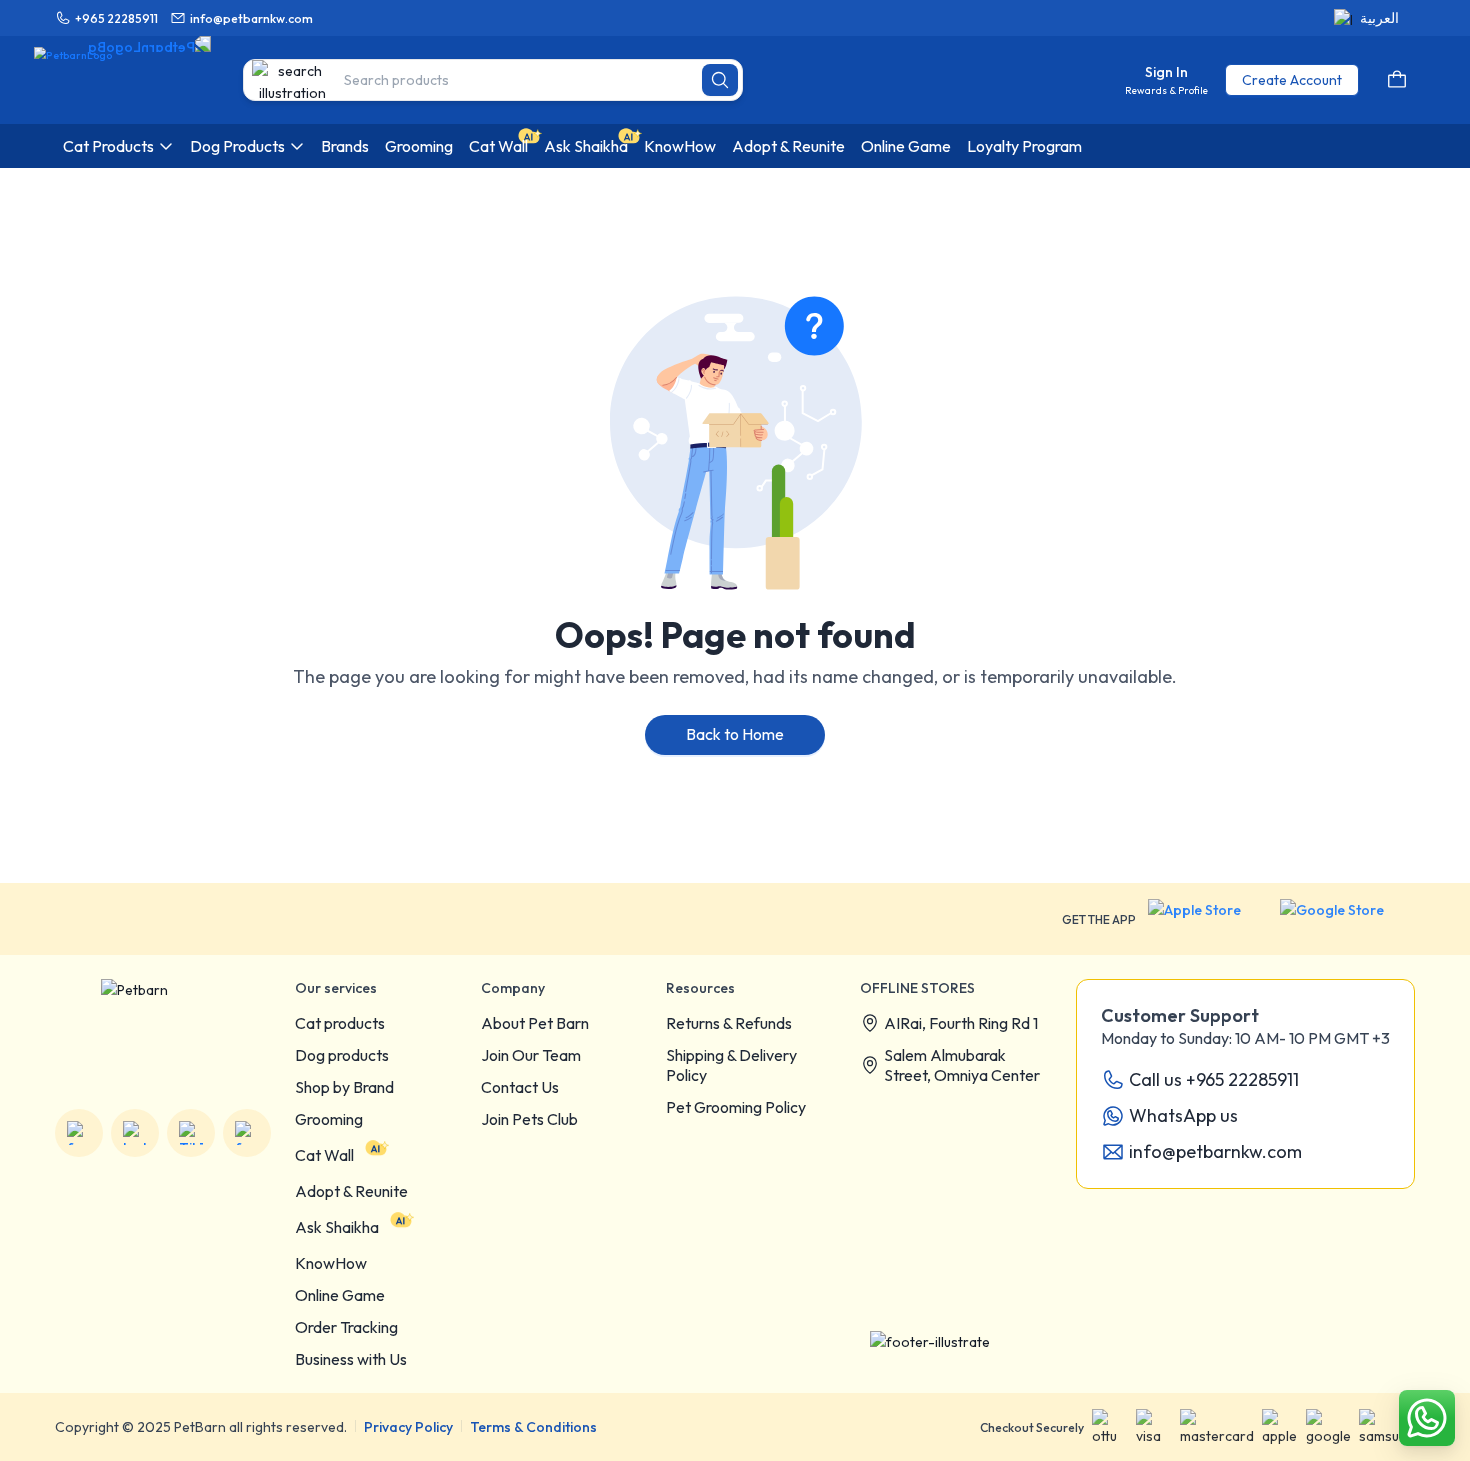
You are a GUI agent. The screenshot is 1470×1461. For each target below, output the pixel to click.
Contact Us (520, 1087)
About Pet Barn (535, 1023)
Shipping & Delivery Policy (731, 1065)
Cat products (340, 1023)
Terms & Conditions (533, 1427)
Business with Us (351, 1359)
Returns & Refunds (729, 1023)
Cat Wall (324, 1155)
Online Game (340, 1295)
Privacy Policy (408, 1427)
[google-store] (1347, 919)
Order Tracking (346, 1327)
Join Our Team (531, 1055)
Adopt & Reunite (351, 1191)
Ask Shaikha (337, 1227)
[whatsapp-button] (1427, 1418)
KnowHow (331, 1263)
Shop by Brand (344, 1087)
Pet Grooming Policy (736, 1107)
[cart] (1397, 80)
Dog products (342, 1055)
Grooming (329, 1119)
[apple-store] (1208, 919)
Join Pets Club (529, 1119)
